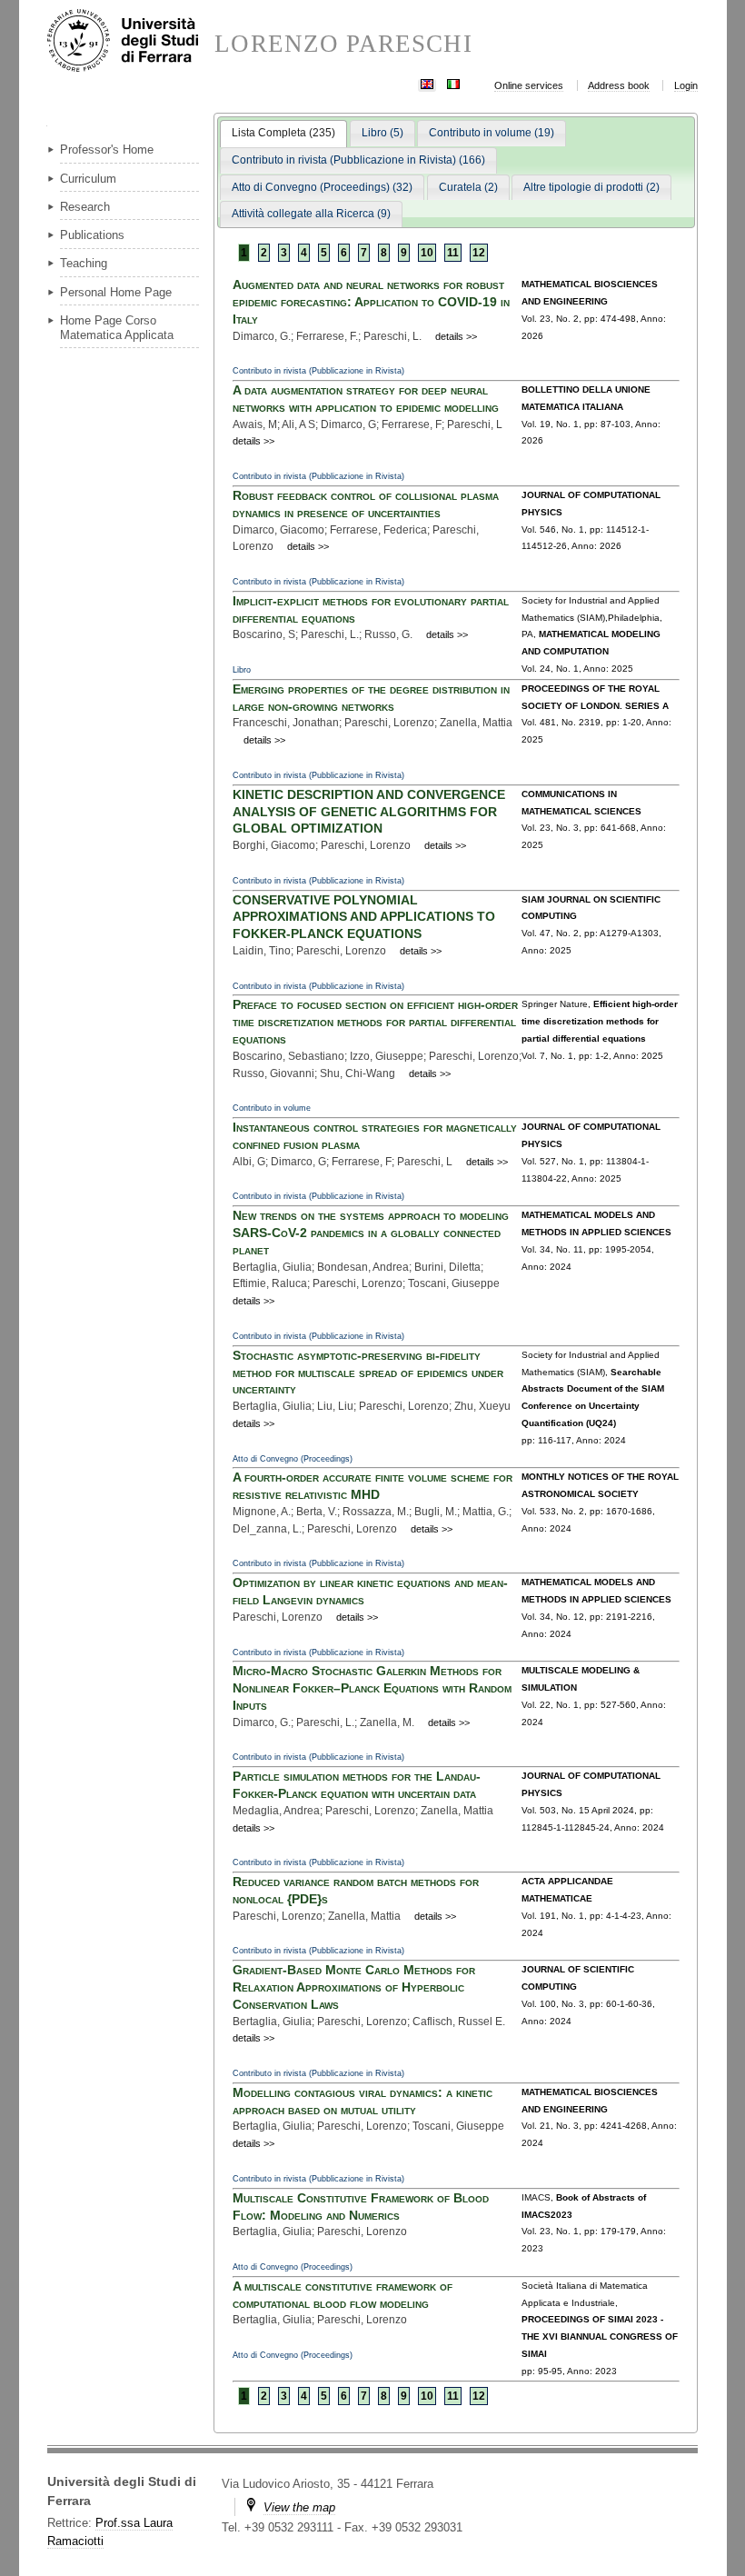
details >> (456, 336)
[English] (427, 82)
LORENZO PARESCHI (343, 44)
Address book (619, 85)
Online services (529, 85)
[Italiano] (453, 82)
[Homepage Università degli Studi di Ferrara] (131, 42)
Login (686, 85)
